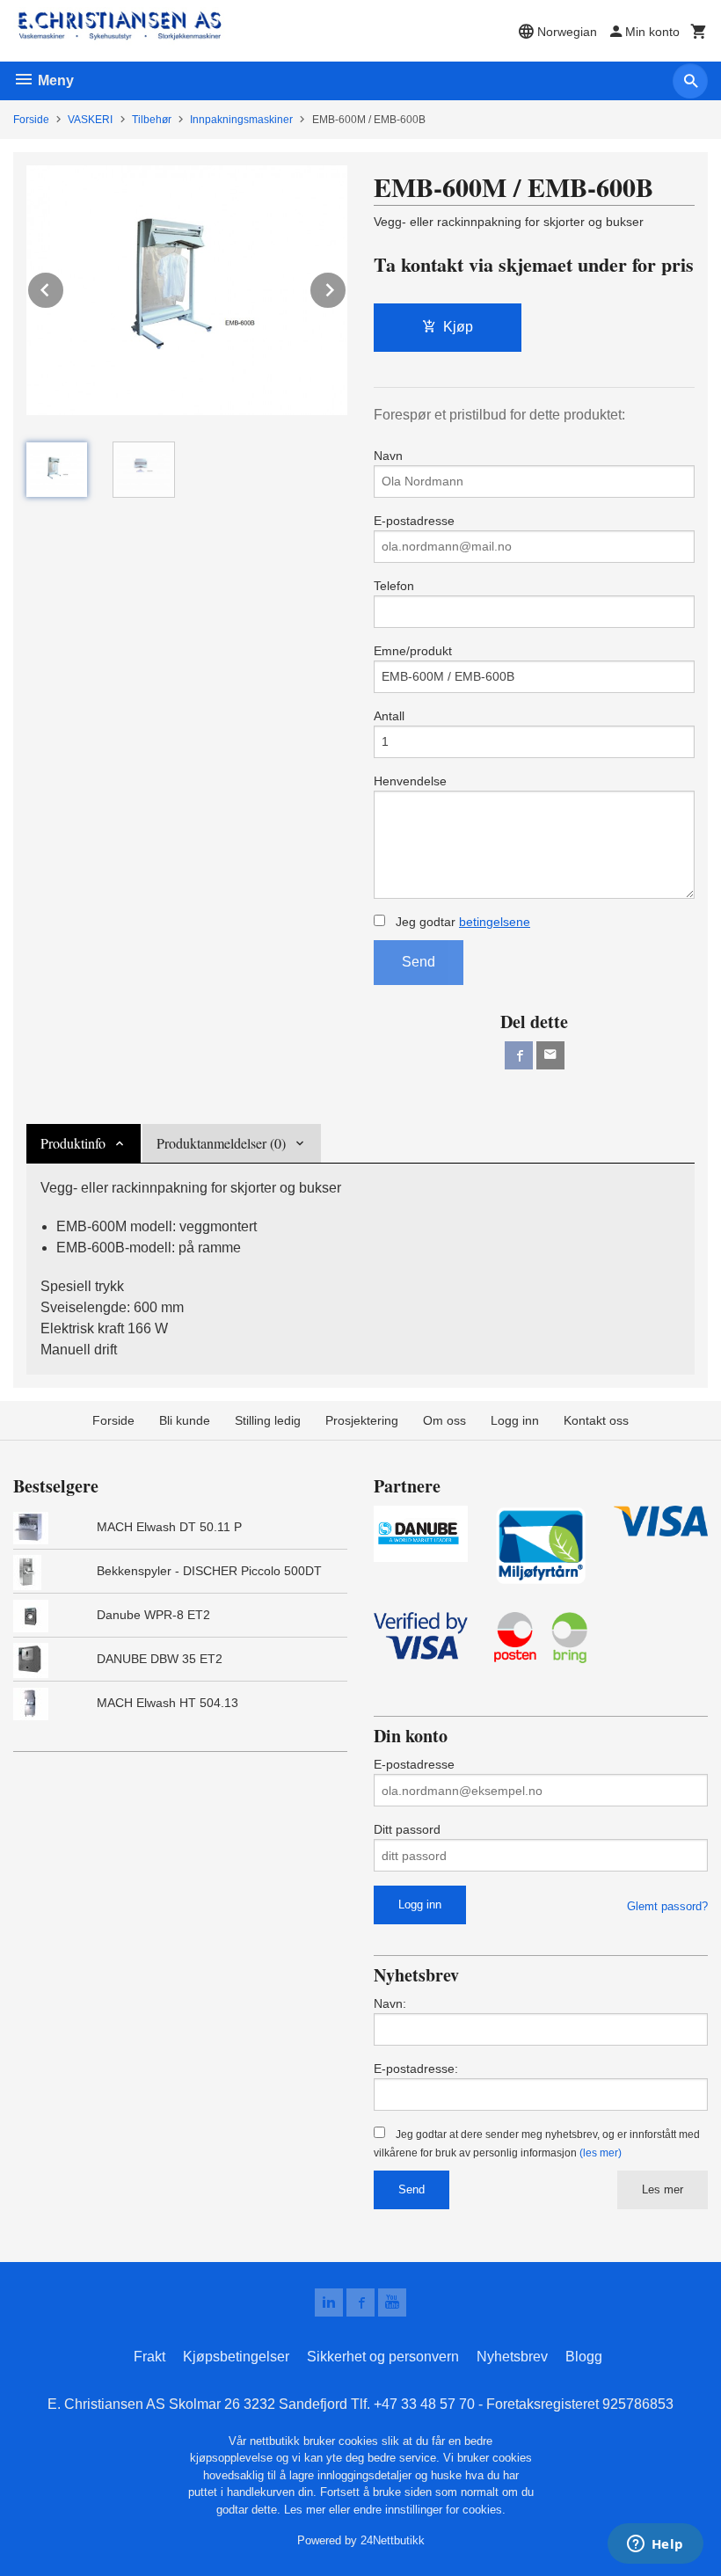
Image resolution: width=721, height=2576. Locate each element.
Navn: (390, 2003)
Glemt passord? (667, 1906)
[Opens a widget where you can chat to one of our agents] (655, 2545)
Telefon (394, 586)
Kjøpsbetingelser (236, 2357)
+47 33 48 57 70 (424, 2404)
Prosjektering (362, 1420)
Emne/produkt (413, 651)
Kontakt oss (596, 1420)
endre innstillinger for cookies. (430, 2510)
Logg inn (515, 1420)
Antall (389, 716)
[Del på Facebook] (519, 1055)
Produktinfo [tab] (73, 1143)
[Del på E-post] (550, 1055)
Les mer (663, 2189)
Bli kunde (185, 1420)
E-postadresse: (416, 2069)
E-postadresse (414, 521)
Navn (388, 456)
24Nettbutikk (393, 2540)
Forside (31, 120)
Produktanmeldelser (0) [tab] (221, 1143)
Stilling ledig (268, 1420)
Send (419, 962)
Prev (64, 287)
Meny (54, 80)
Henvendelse (410, 781)
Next (346, 287)
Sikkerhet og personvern (383, 2357)
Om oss (444, 1420)
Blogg (584, 2357)
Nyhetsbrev (512, 2357)
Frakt (149, 2357)
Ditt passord (407, 1829)
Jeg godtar (461, 922)
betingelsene (495, 922)
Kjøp (458, 327)
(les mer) (601, 2153)
